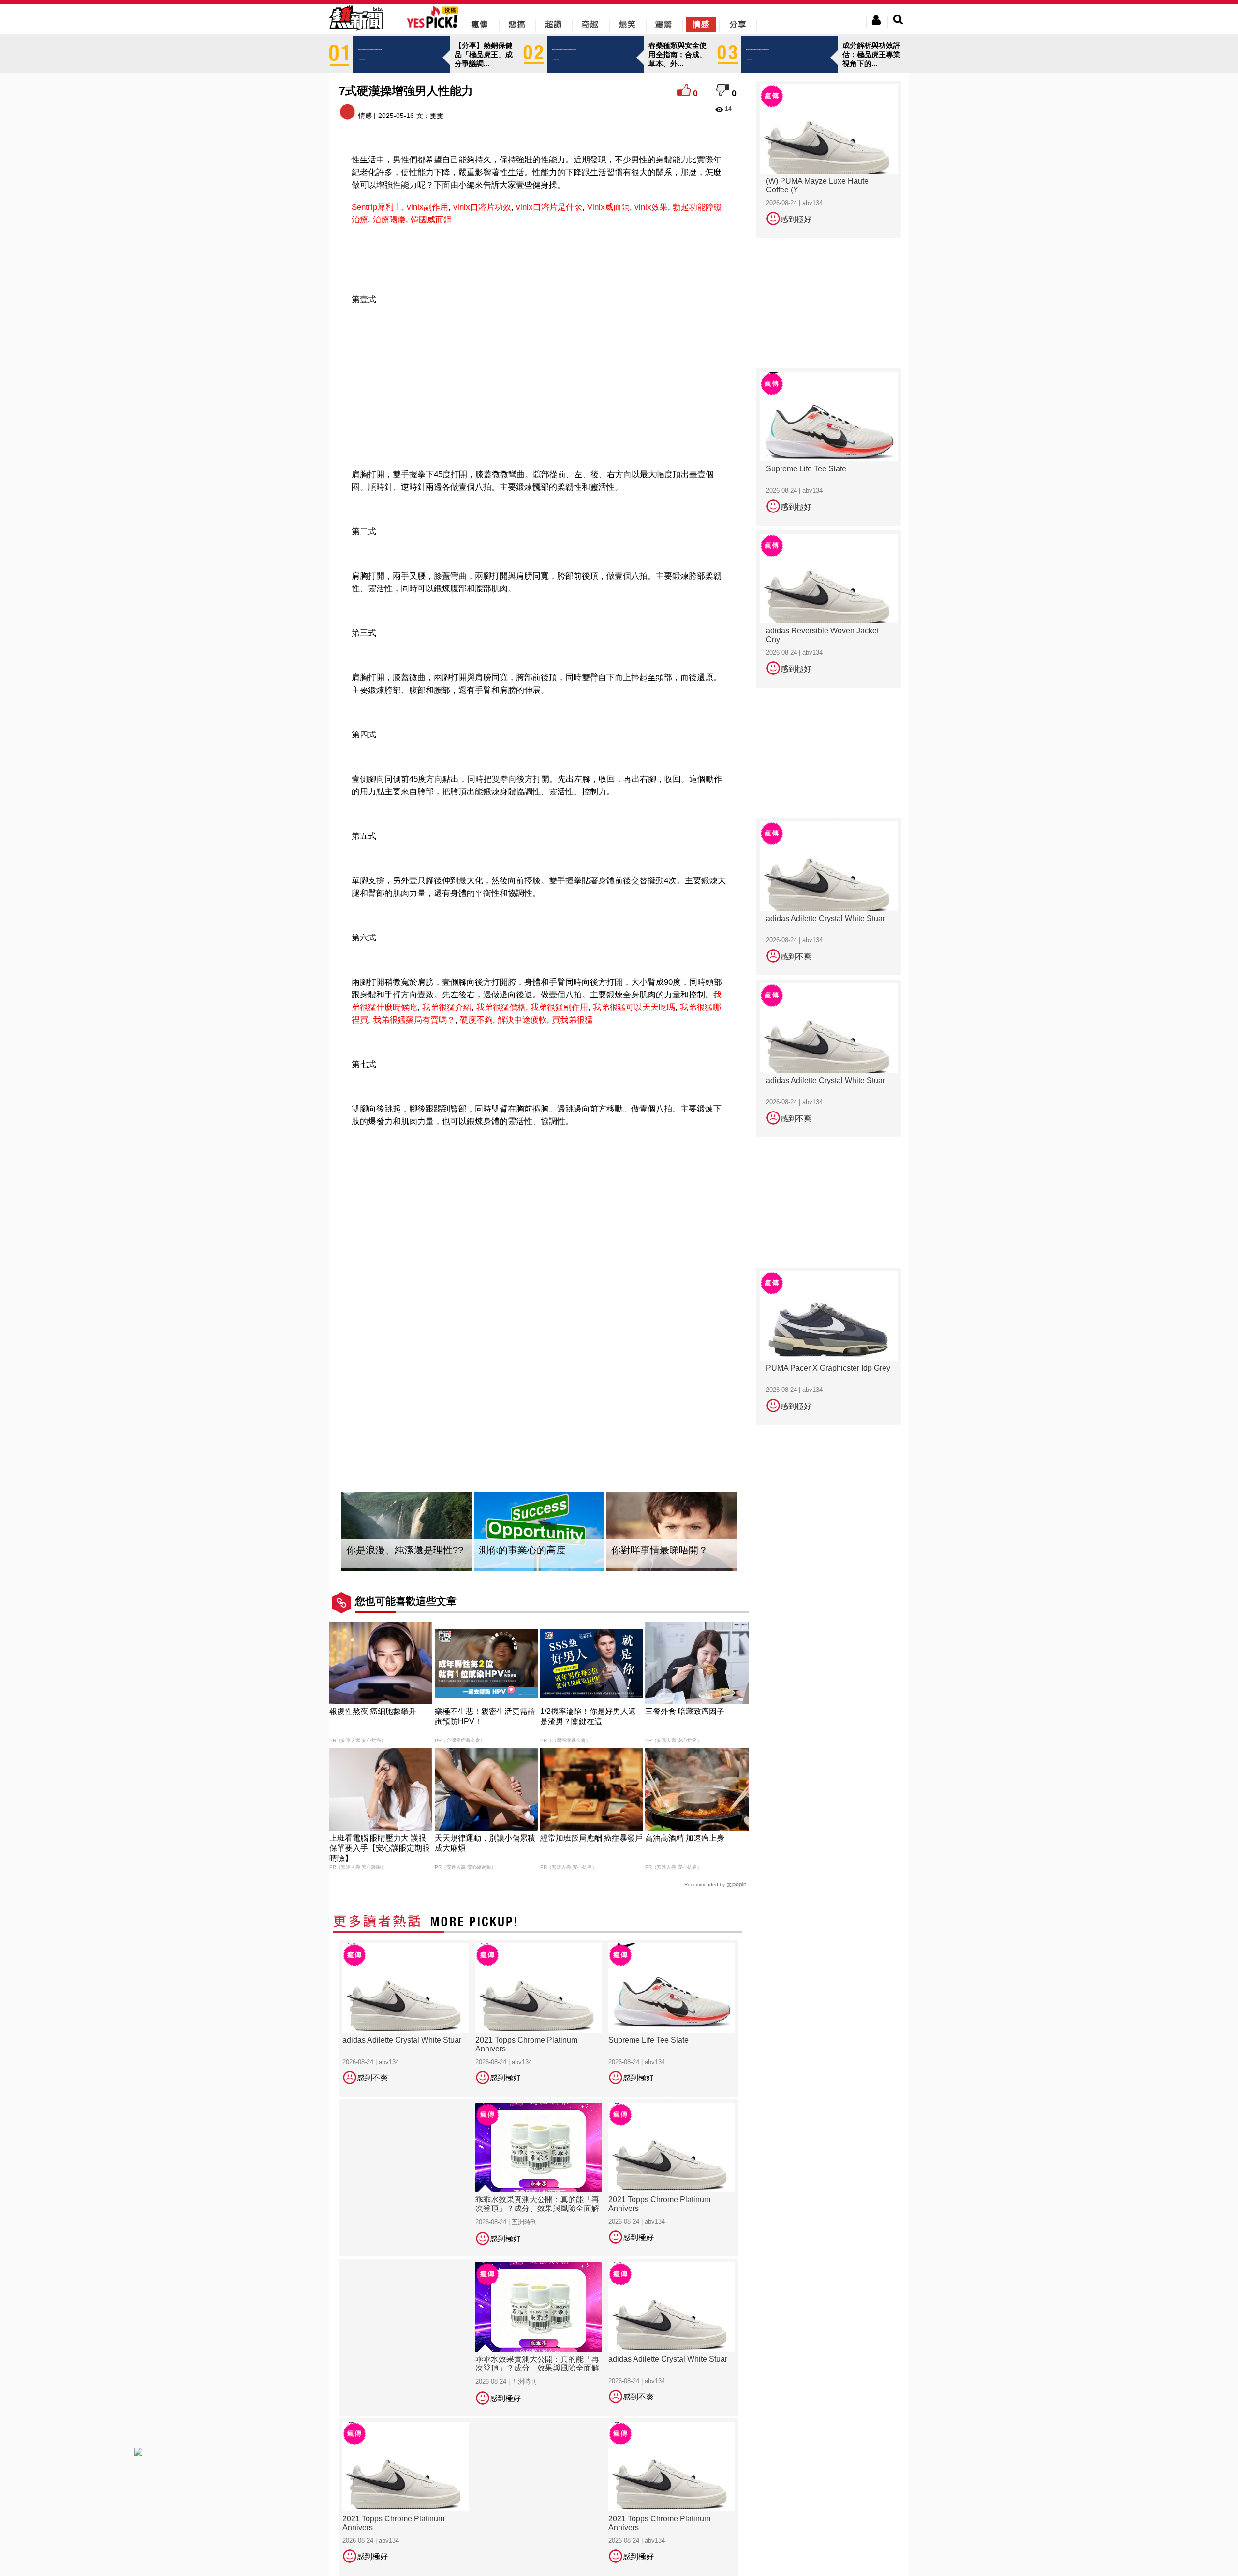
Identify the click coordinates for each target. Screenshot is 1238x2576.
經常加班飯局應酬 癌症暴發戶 (591, 1838)
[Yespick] (435, 26)
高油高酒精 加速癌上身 (685, 1838)
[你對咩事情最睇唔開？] (672, 1531)
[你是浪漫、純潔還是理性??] (407, 1531)
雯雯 (437, 116)
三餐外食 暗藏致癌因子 (685, 1711)
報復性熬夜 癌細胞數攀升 (373, 1711)
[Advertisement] (539, 258)
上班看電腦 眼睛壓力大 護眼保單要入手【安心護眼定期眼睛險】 (380, 1848)
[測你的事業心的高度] (539, 1531)
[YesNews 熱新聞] (356, 31)
